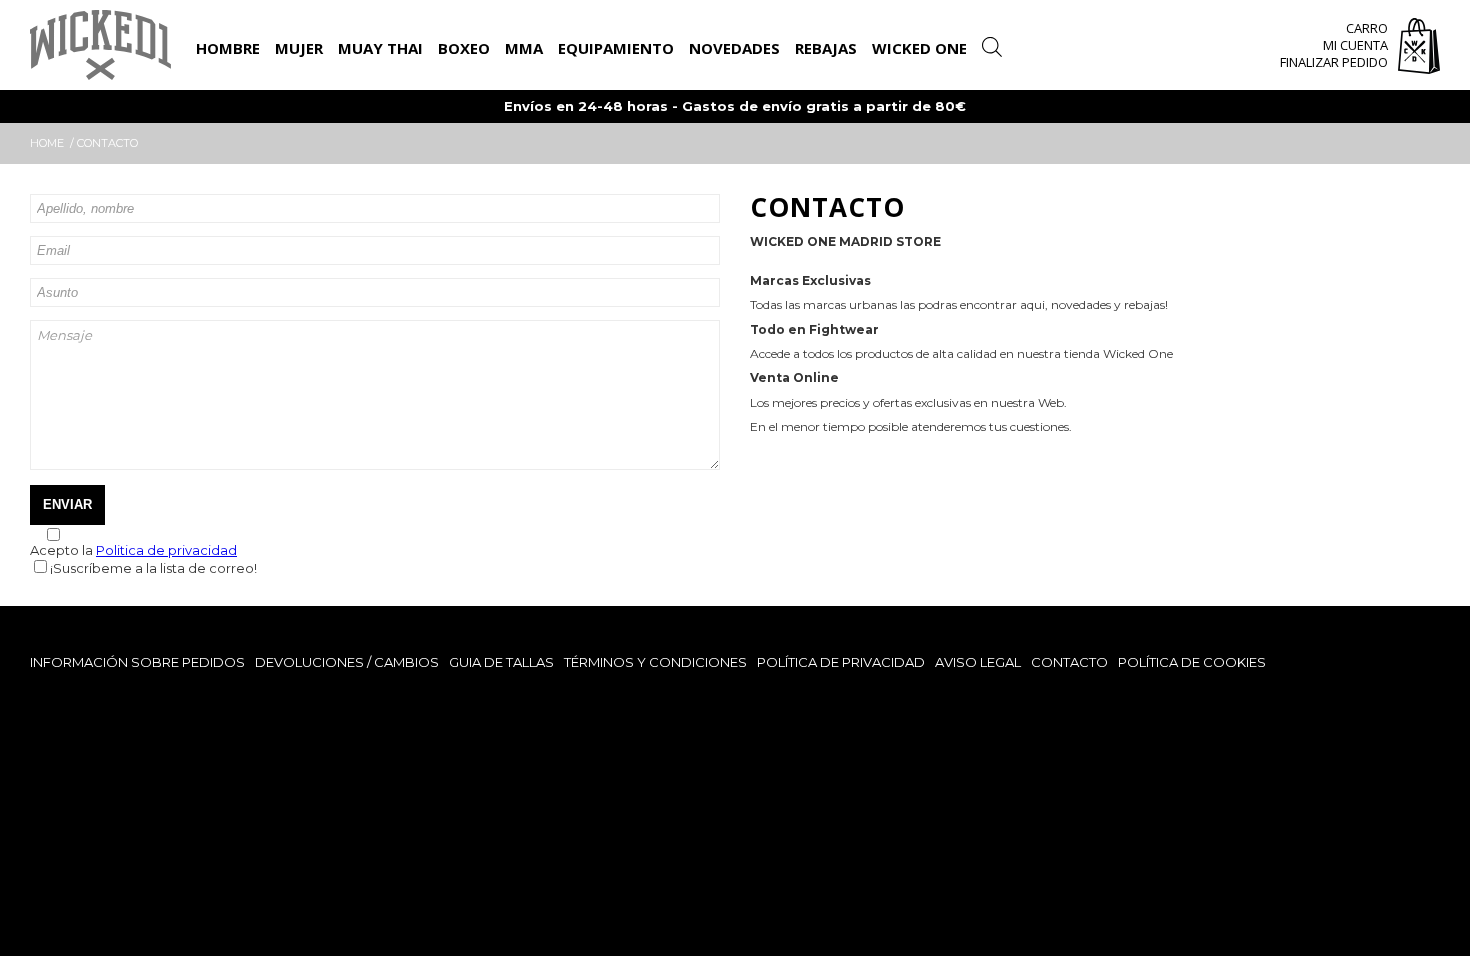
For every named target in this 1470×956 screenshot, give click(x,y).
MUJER (299, 48)
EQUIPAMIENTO (616, 48)
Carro (1367, 28)
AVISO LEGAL (978, 662)
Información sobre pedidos (137, 662)
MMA (524, 48)
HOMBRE (228, 48)
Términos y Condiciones (655, 662)
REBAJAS (826, 48)
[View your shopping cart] (1419, 48)
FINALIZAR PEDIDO (1334, 62)
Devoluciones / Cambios (347, 662)
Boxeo (464, 48)
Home (47, 143)
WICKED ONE (919, 48)
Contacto (1069, 662)
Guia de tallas (501, 662)
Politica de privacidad (166, 550)
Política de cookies (1192, 662)
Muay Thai (380, 48)
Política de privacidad (841, 662)
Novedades (734, 48)
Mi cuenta (1355, 45)
